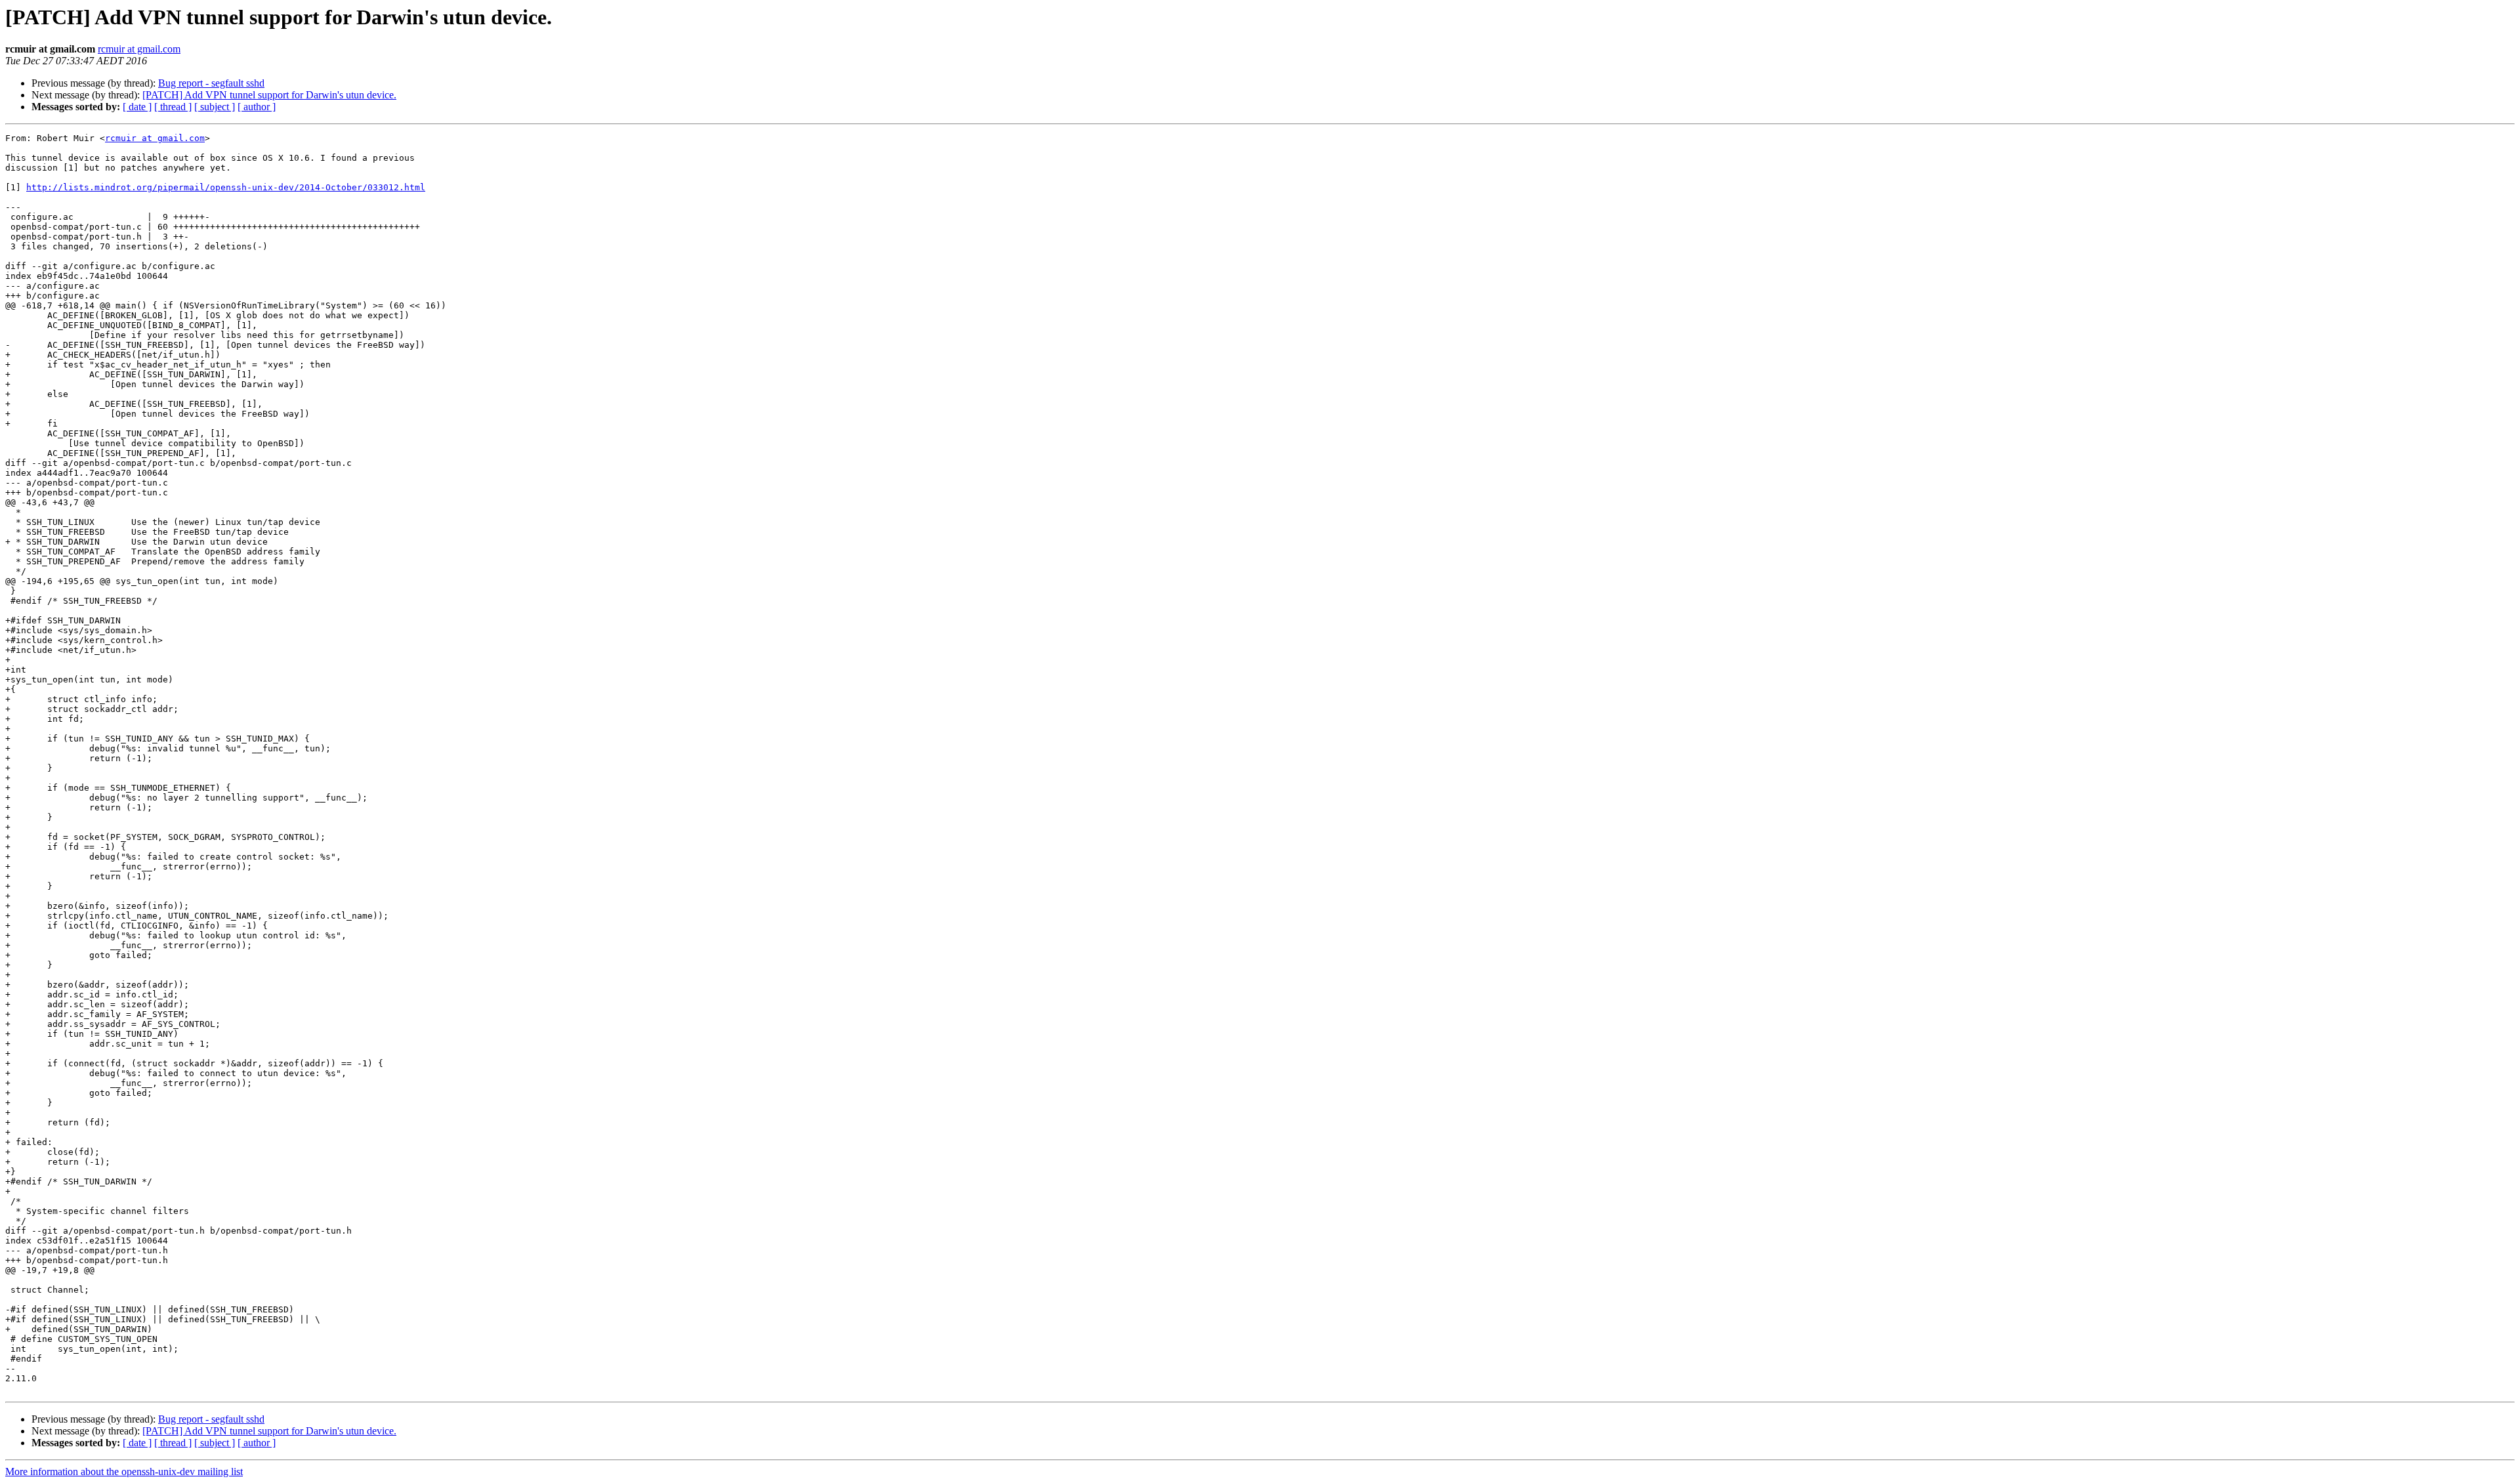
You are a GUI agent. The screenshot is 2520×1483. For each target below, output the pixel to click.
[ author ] (257, 107)
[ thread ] (173, 107)
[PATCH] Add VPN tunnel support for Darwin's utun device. (269, 95)
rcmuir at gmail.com (139, 49)
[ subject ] (215, 107)
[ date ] (137, 107)
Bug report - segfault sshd (211, 83)
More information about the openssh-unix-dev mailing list (124, 1472)
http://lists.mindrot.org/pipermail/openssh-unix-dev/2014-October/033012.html (226, 187)
